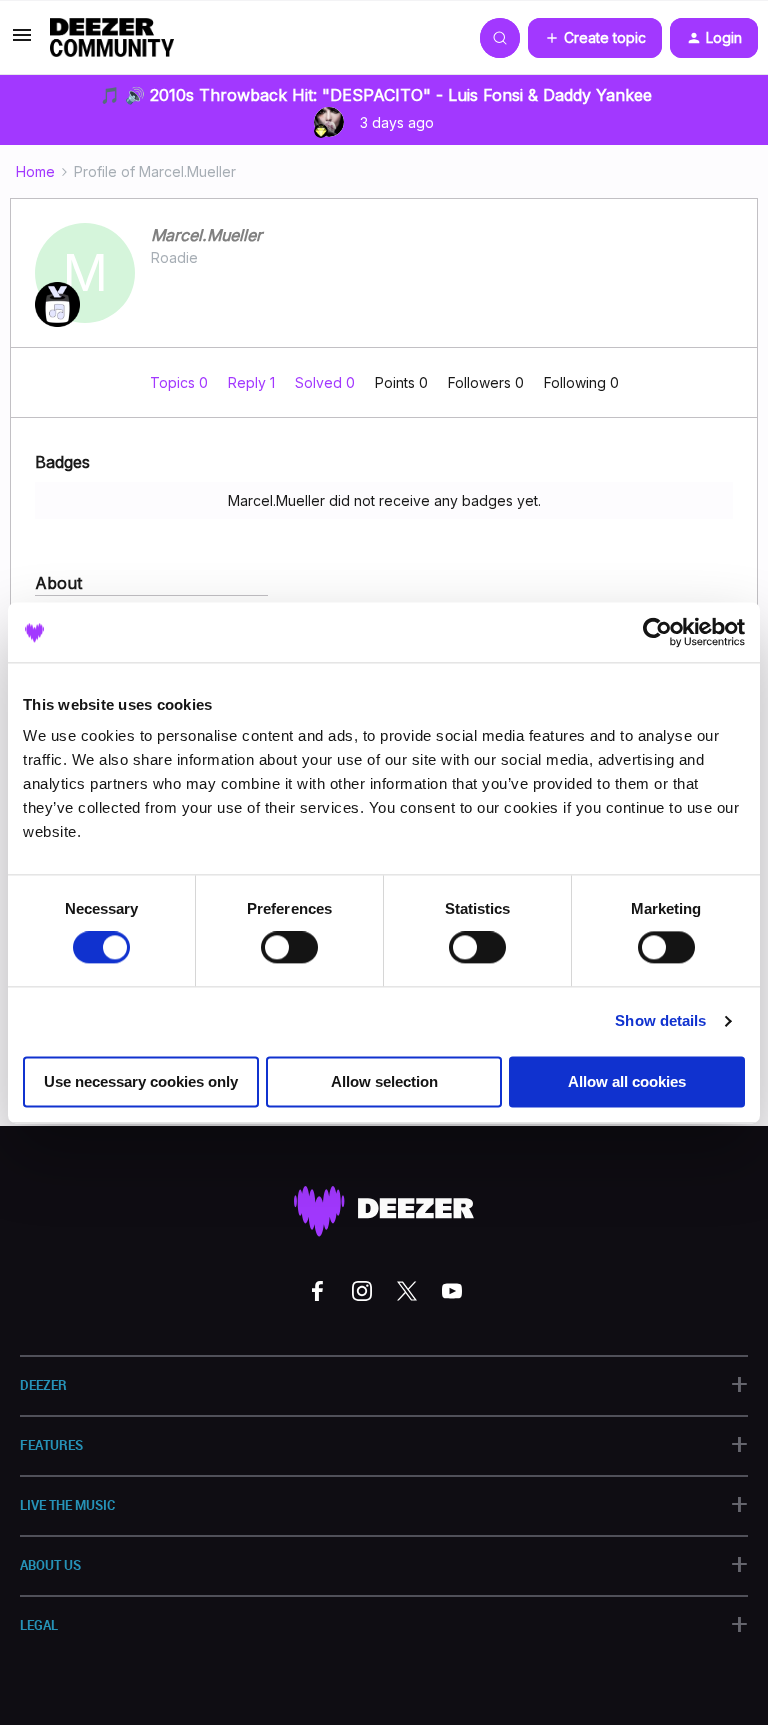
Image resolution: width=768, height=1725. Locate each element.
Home (35, 171)
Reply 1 (253, 382)
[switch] (289, 948)
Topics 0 (181, 382)
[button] (22, 41)
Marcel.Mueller (206, 235)
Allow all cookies (627, 1081)
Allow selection (384, 1081)
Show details (660, 1021)
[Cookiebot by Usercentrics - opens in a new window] (657, 632)
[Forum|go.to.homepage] (112, 38)
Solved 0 (327, 382)
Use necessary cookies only (141, 1081)
